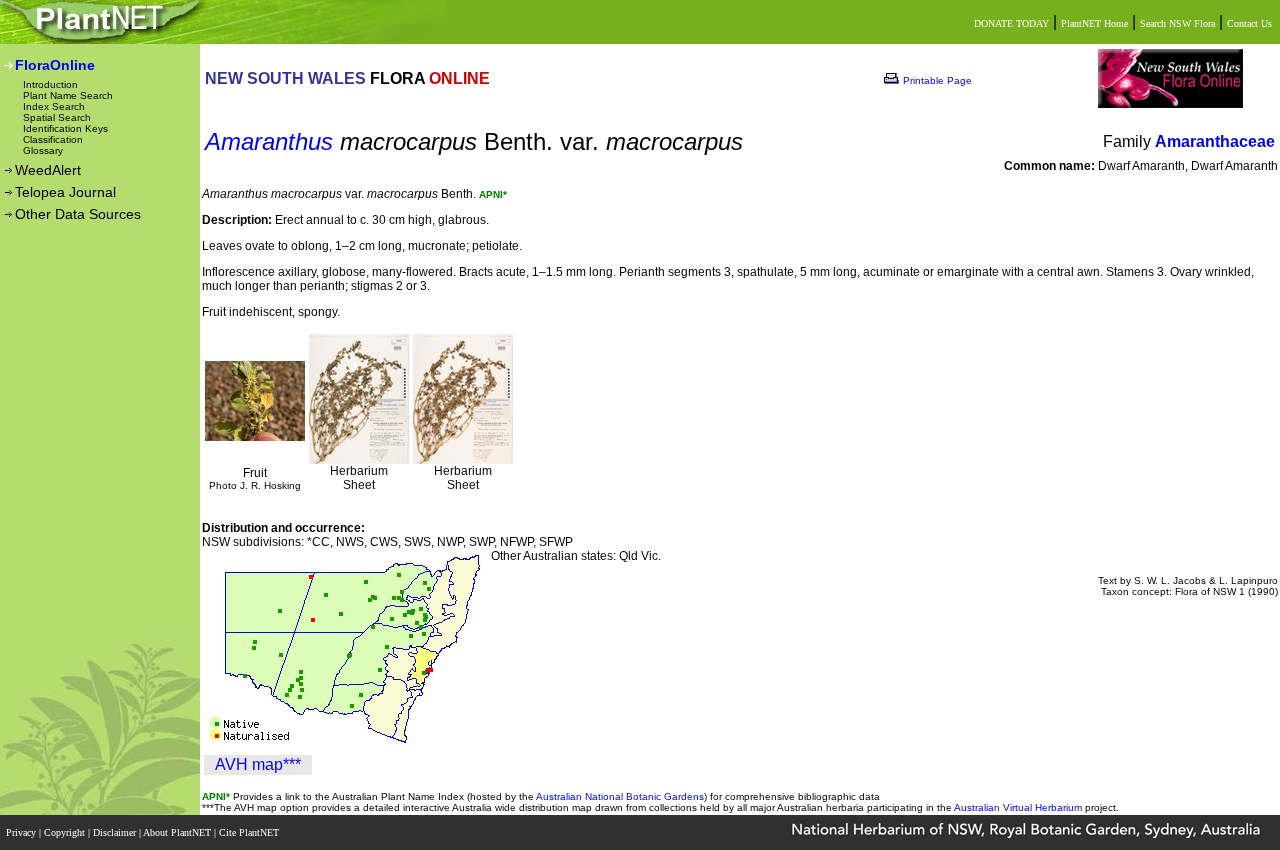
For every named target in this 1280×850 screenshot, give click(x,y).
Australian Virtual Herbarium (1018, 807)
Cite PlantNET (250, 832)
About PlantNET (178, 832)
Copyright (66, 832)
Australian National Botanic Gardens (620, 796)
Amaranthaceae (1215, 141)
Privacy (22, 832)
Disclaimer (116, 832)
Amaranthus (269, 141)
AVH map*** (258, 764)
